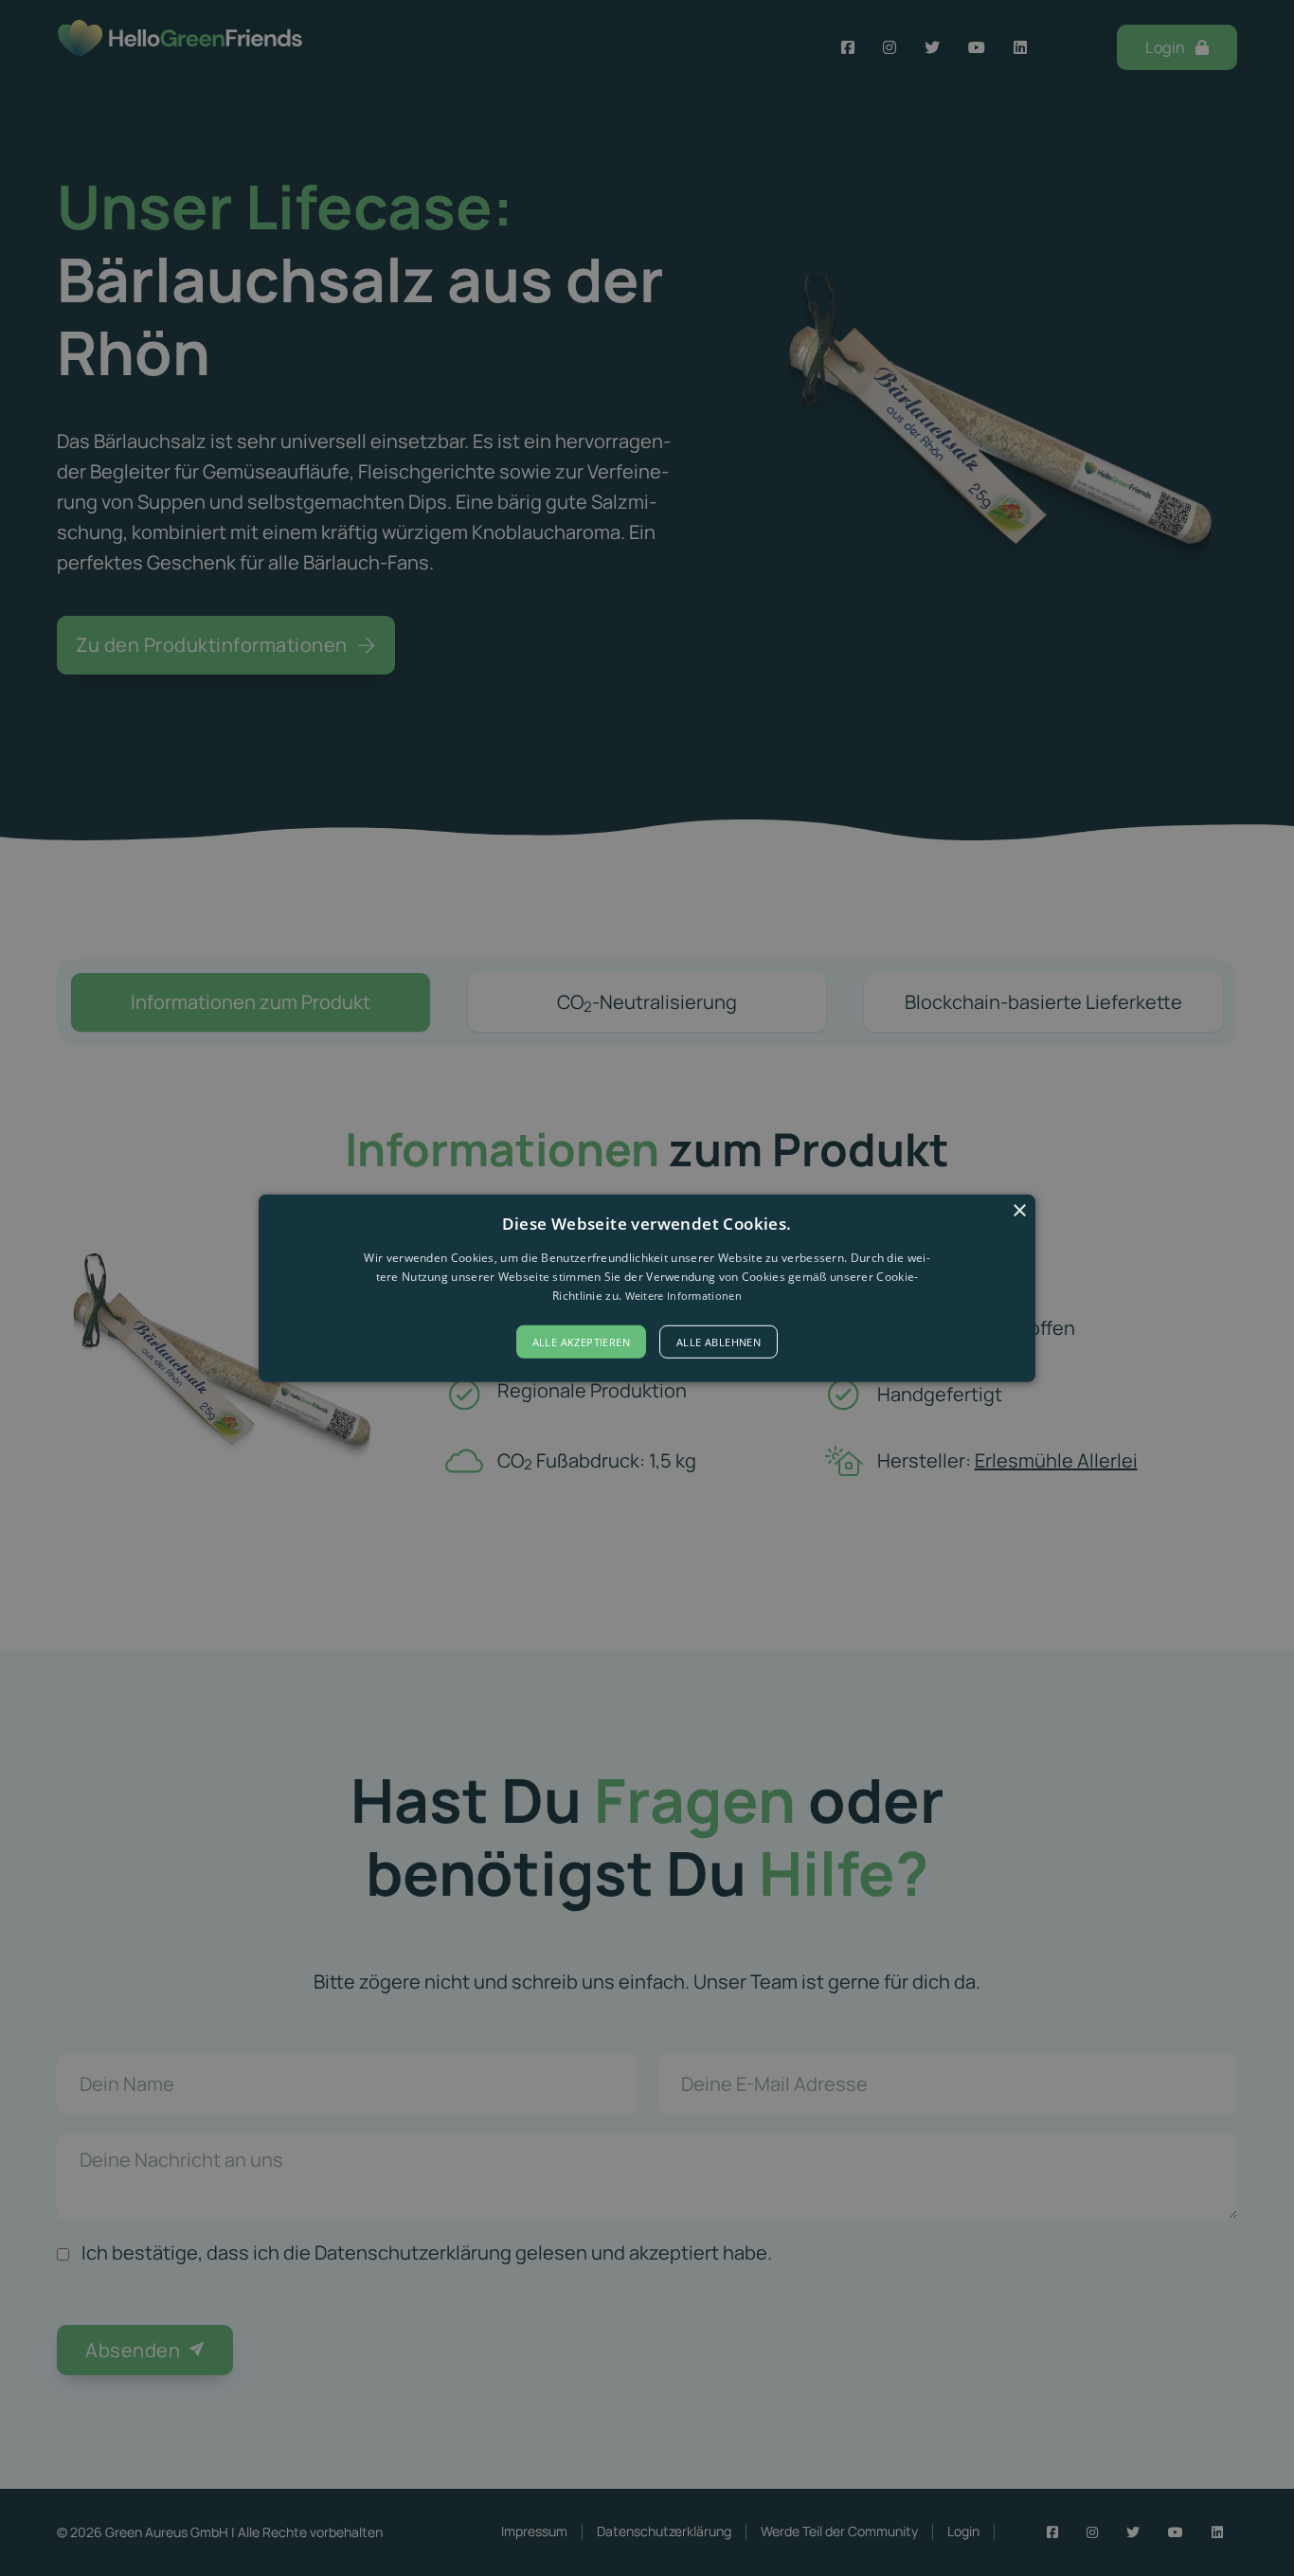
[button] (647, 1288)
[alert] (647, 1288)
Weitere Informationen (683, 1296)
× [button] (1019, 1210)
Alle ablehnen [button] (719, 1342)
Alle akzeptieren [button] (581, 1342)
